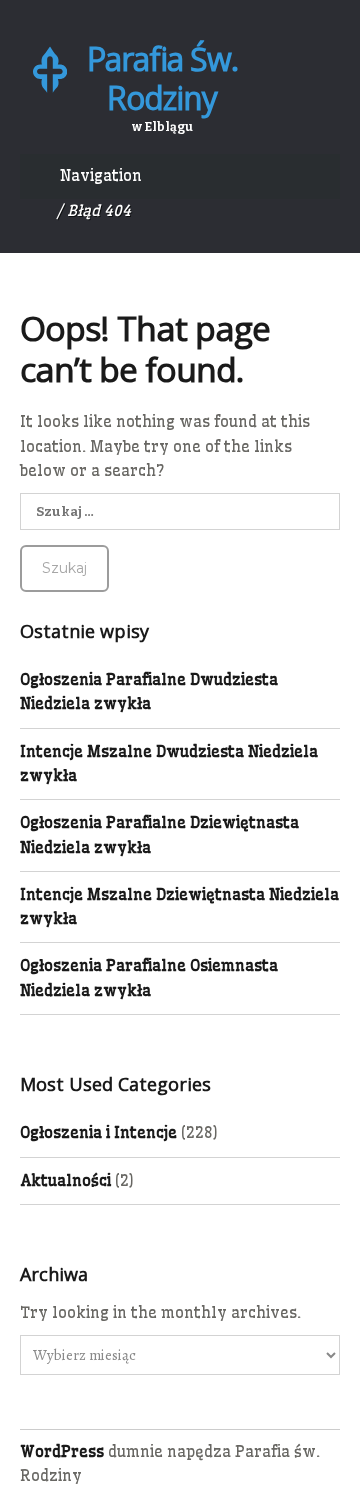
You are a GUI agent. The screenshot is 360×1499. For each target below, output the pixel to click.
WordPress (62, 1451)
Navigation (101, 175)
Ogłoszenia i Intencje (98, 1132)
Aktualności (65, 1180)
